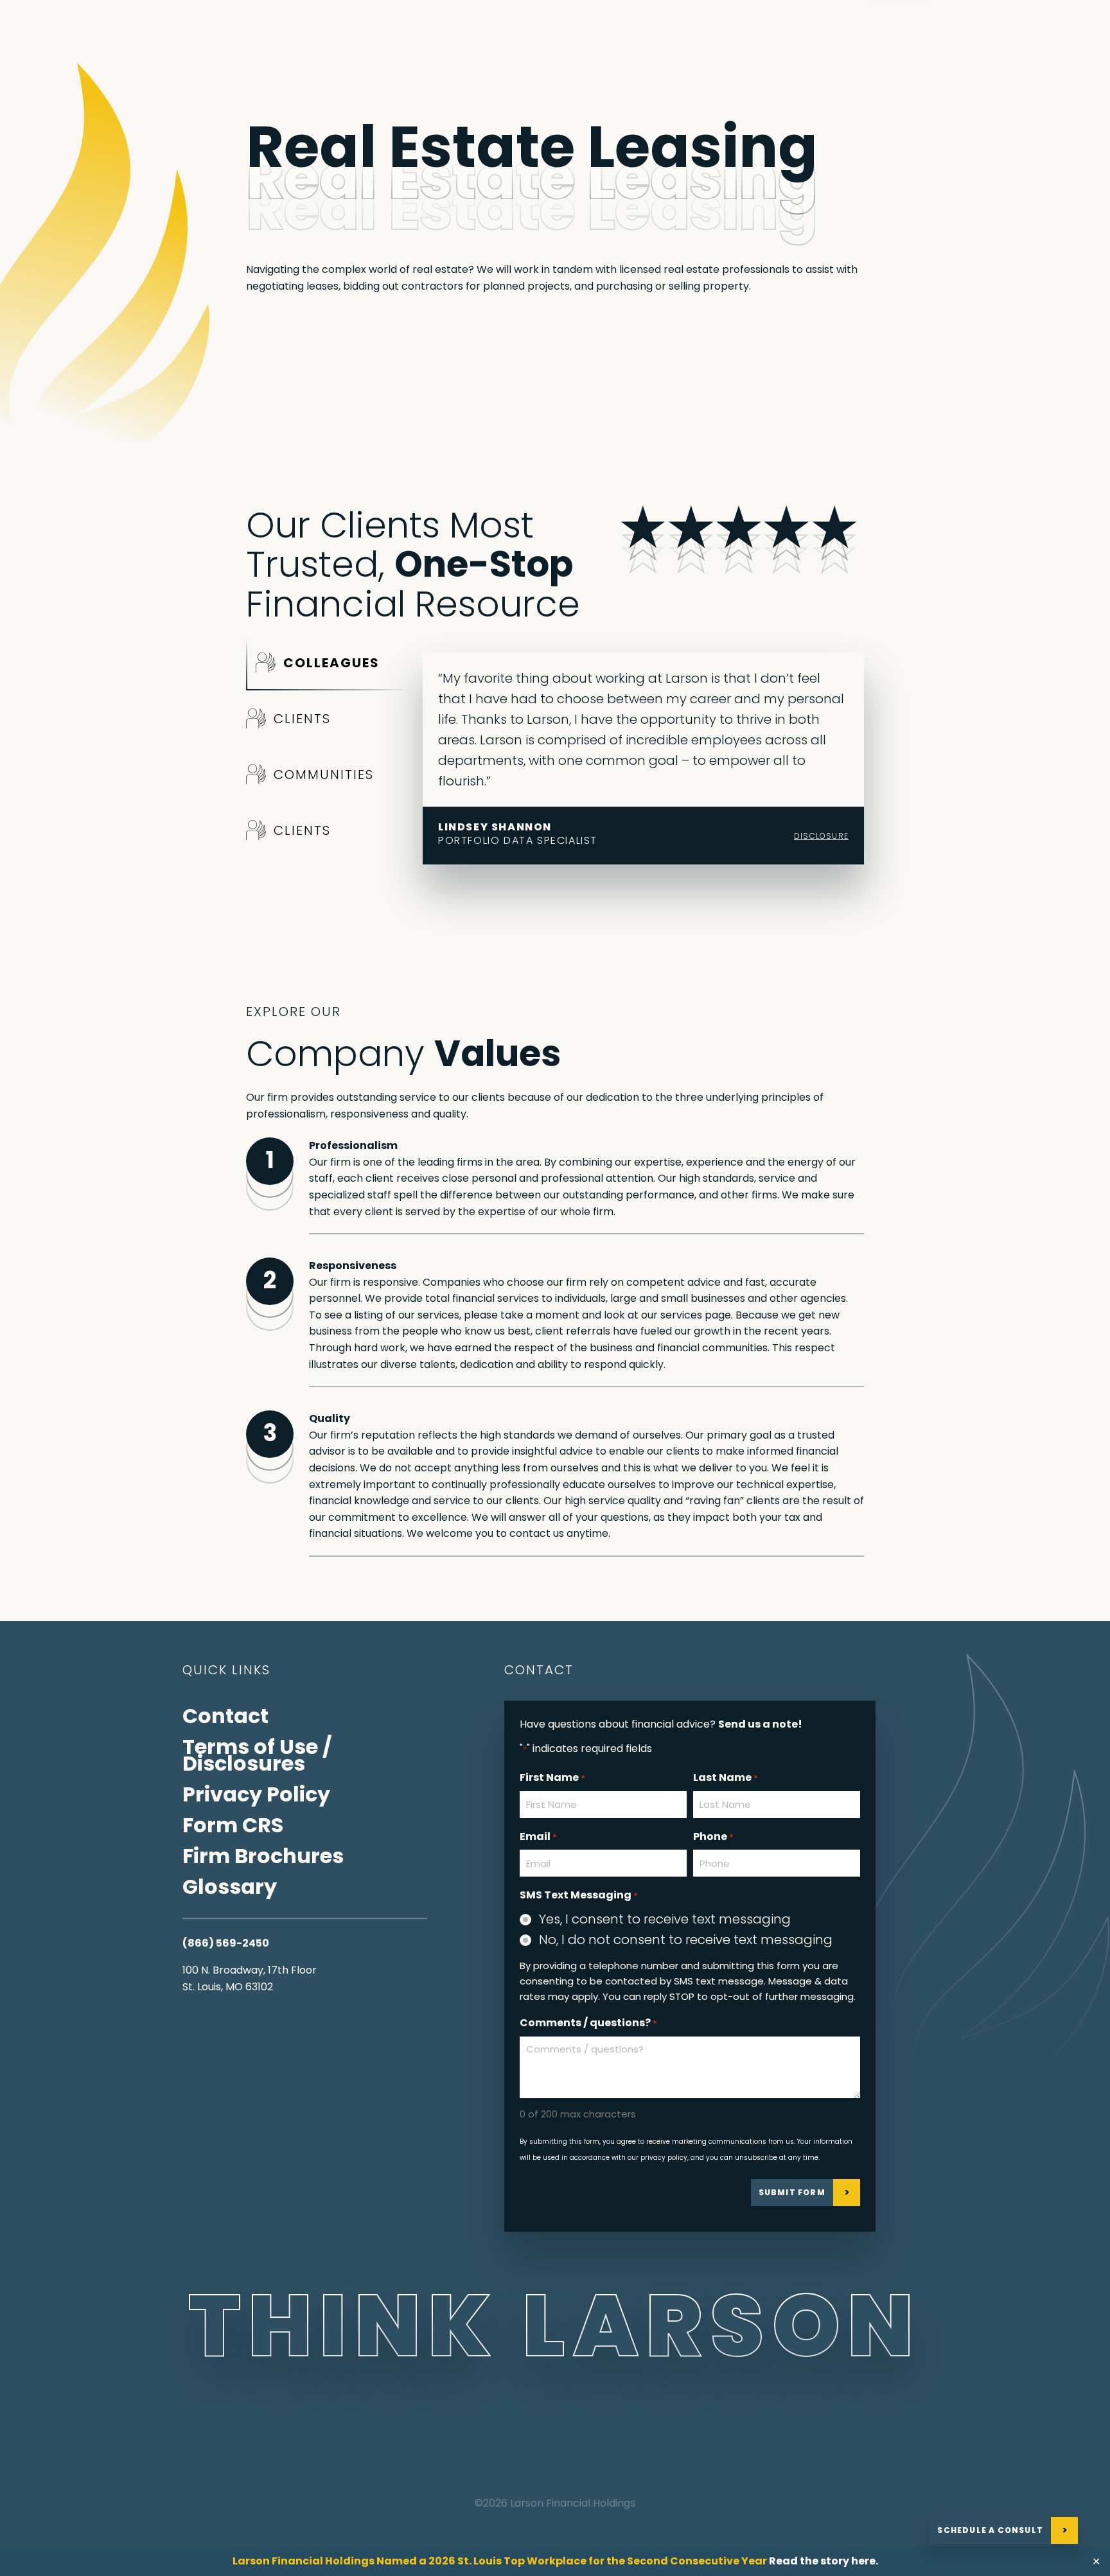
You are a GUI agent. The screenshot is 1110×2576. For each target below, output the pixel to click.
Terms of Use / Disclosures (257, 1755)
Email (538, 1836)
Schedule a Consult (990, 2530)
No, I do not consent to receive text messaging (686, 1940)
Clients (302, 719)
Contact (225, 1716)
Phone (713, 1836)
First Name (552, 1777)
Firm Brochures (263, 1856)
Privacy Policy (256, 1794)
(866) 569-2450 (226, 1943)
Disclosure (821, 836)
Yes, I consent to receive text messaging (665, 1919)
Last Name (726, 1777)
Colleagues (331, 663)
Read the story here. (824, 2561)
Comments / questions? (588, 2023)
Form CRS (233, 1825)
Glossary (230, 1887)
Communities (324, 775)
